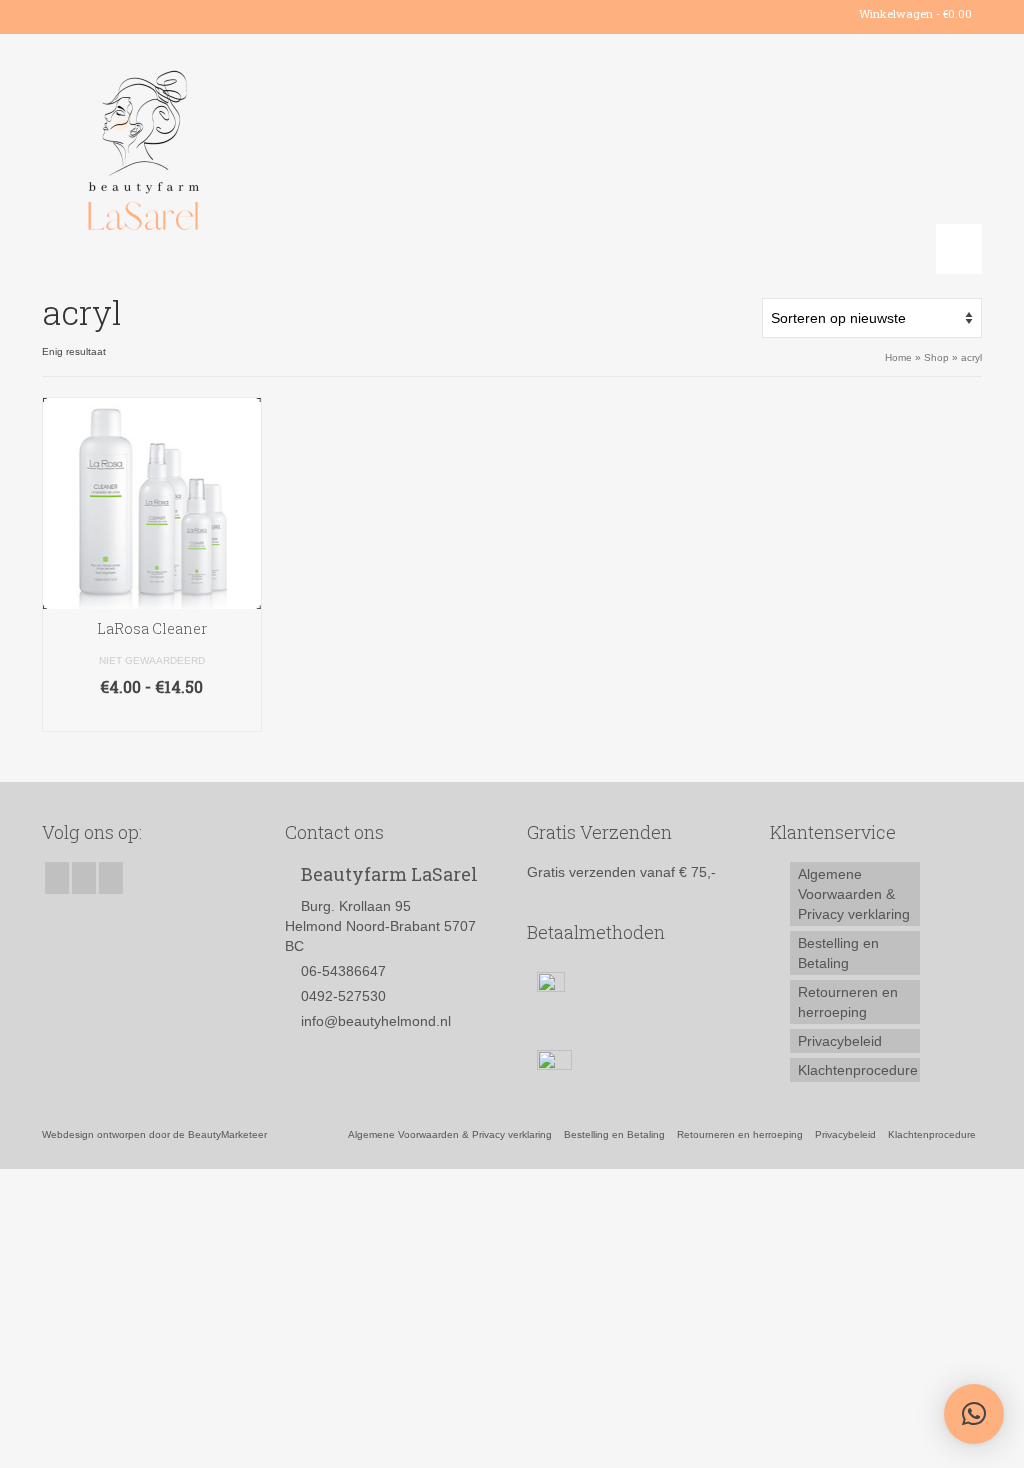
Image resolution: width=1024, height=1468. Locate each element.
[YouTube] (114, 14)
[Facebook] (56, 14)
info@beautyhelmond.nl (376, 1021)
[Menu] (959, 249)
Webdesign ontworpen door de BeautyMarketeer (154, 1134)
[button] (974, 1414)
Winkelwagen (914, 13)
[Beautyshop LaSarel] (188, 154)
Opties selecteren (152, 716)
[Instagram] (85, 14)
